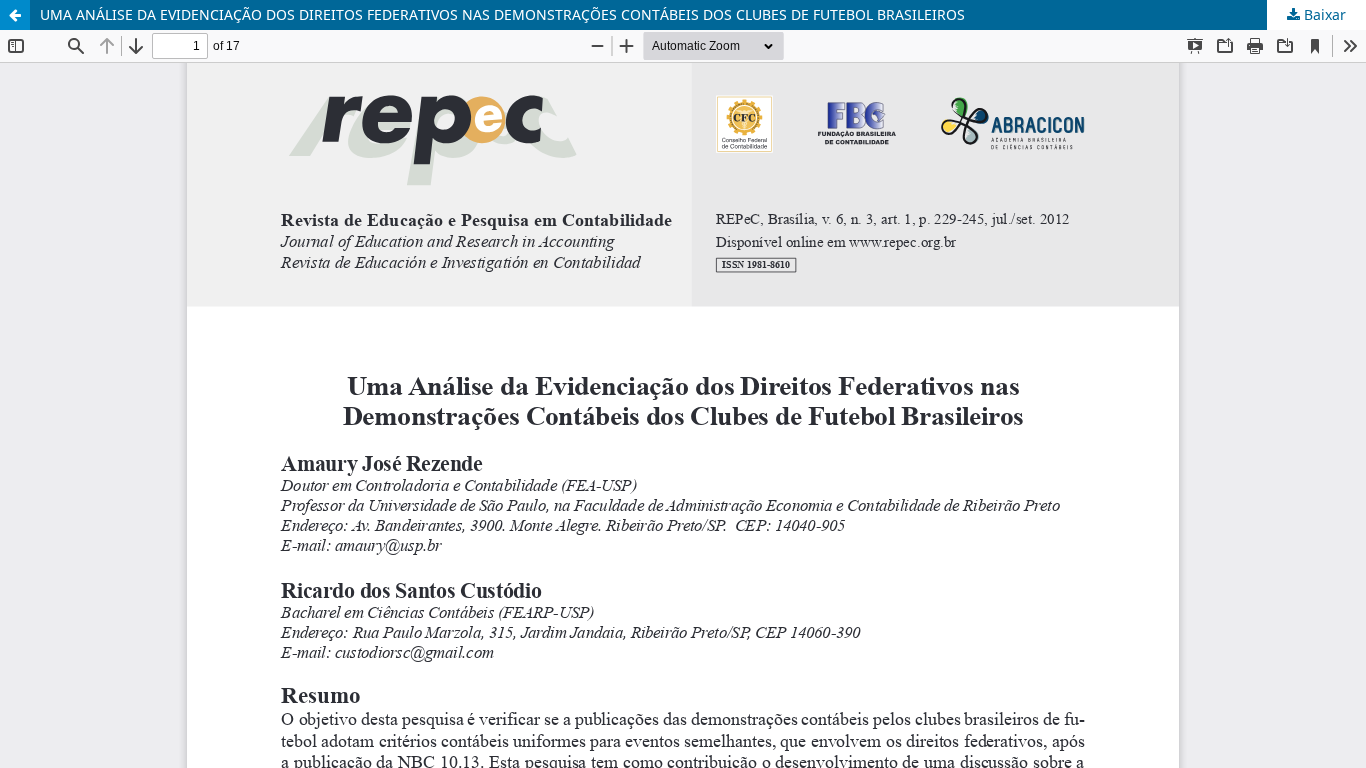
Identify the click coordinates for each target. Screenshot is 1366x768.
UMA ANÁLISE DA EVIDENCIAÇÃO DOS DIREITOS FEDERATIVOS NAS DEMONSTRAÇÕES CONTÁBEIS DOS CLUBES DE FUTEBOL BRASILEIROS (502, 14)
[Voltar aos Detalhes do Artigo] (15, 15)
